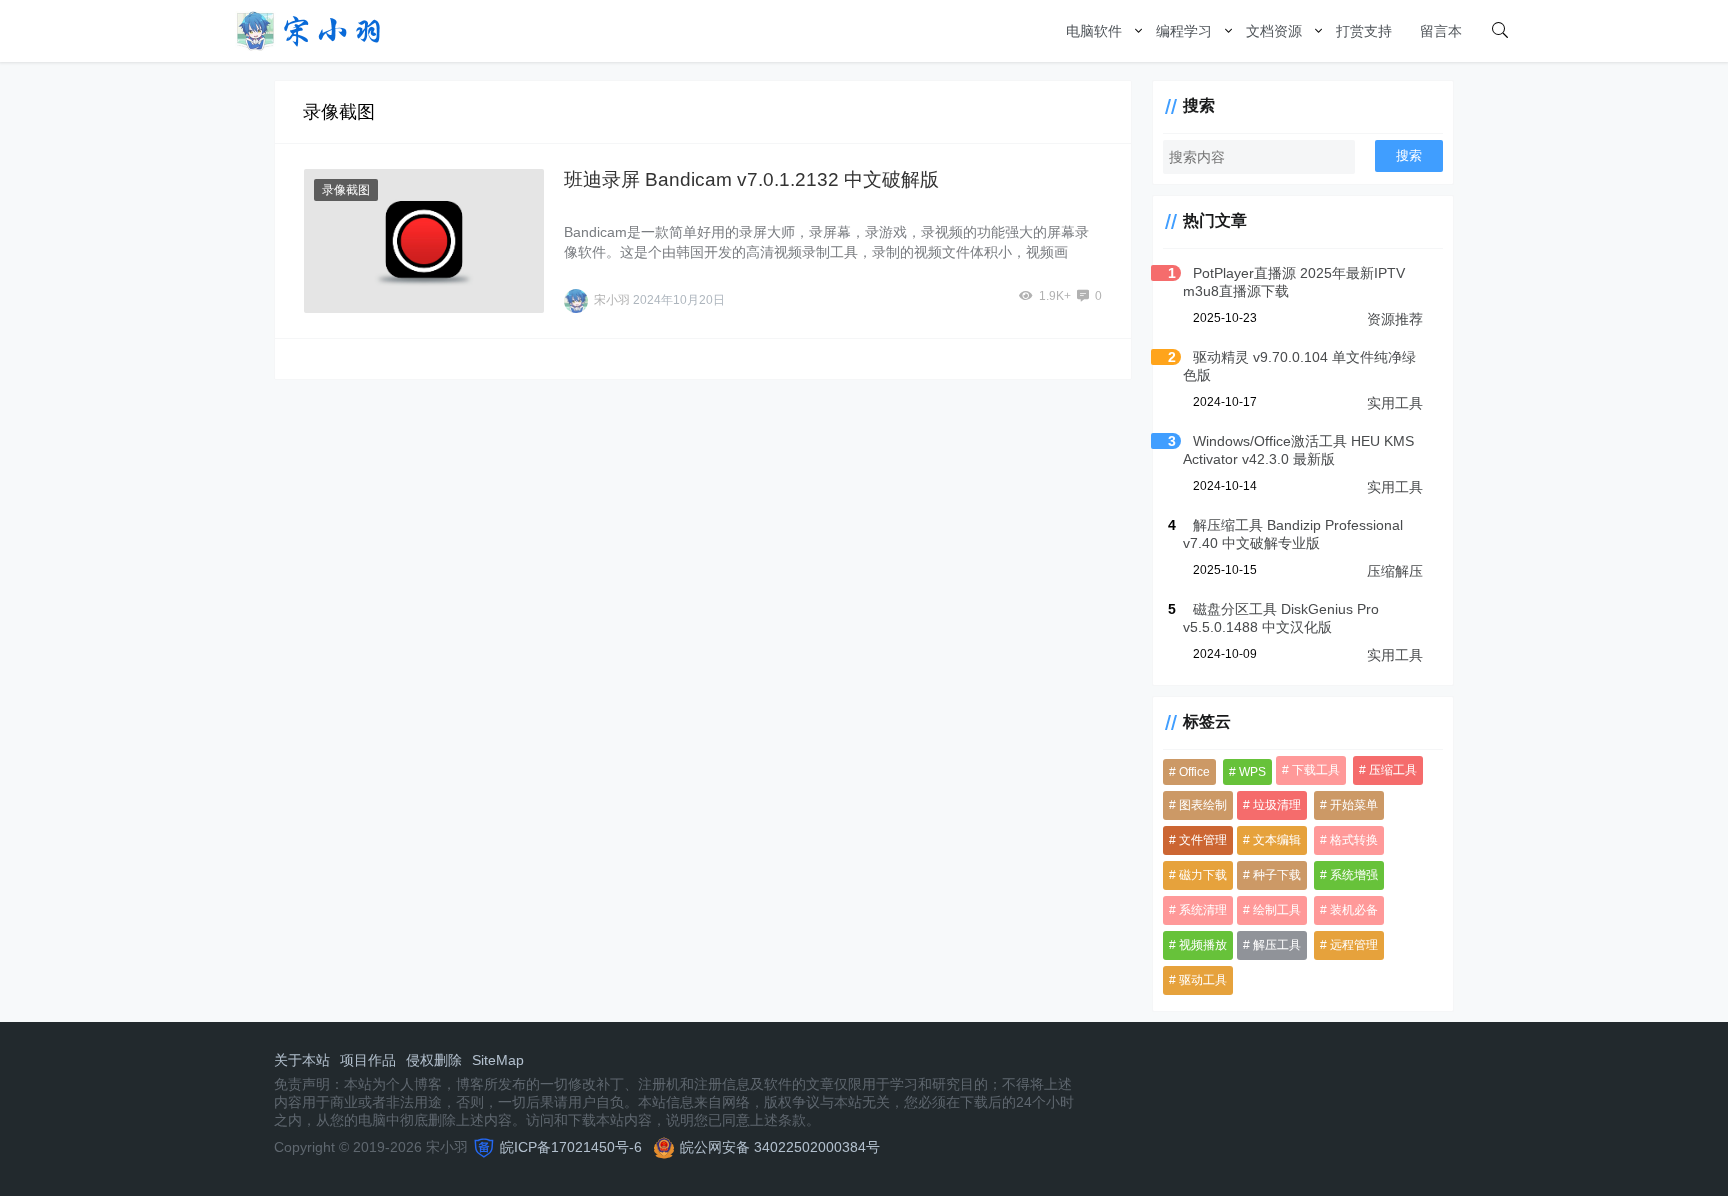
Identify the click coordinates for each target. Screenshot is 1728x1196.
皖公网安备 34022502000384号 (780, 1147)
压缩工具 (1393, 770)
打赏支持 (1364, 31)
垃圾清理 (1277, 805)
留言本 (1441, 31)
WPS (1252, 772)
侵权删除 (434, 1060)
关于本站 (302, 1060)
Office (1194, 772)
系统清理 (1203, 910)
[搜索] (1500, 31)
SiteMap (498, 1060)
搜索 (1409, 155)
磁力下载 (1203, 875)
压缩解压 (1395, 571)
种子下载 (1277, 875)
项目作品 (368, 1060)
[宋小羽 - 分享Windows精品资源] (309, 29)
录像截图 (346, 190)
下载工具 (1316, 770)
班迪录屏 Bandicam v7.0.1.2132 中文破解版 (751, 179)
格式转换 (1354, 840)
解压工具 (1277, 945)
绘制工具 (1277, 910)
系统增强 (1354, 875)
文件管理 (1203, 840)
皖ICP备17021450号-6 (571, 1147)
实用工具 (1395, 403)
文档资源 (1274, 31)
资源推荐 (1395, 319)
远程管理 (1354, 945)
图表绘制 (1203, 805)
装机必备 (1354, 910)
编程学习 (1184, 31)
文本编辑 (1277, 840)
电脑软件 (1094, 31)
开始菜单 (1354, 805)
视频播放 (1203, 945)
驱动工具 (1203, 980)
